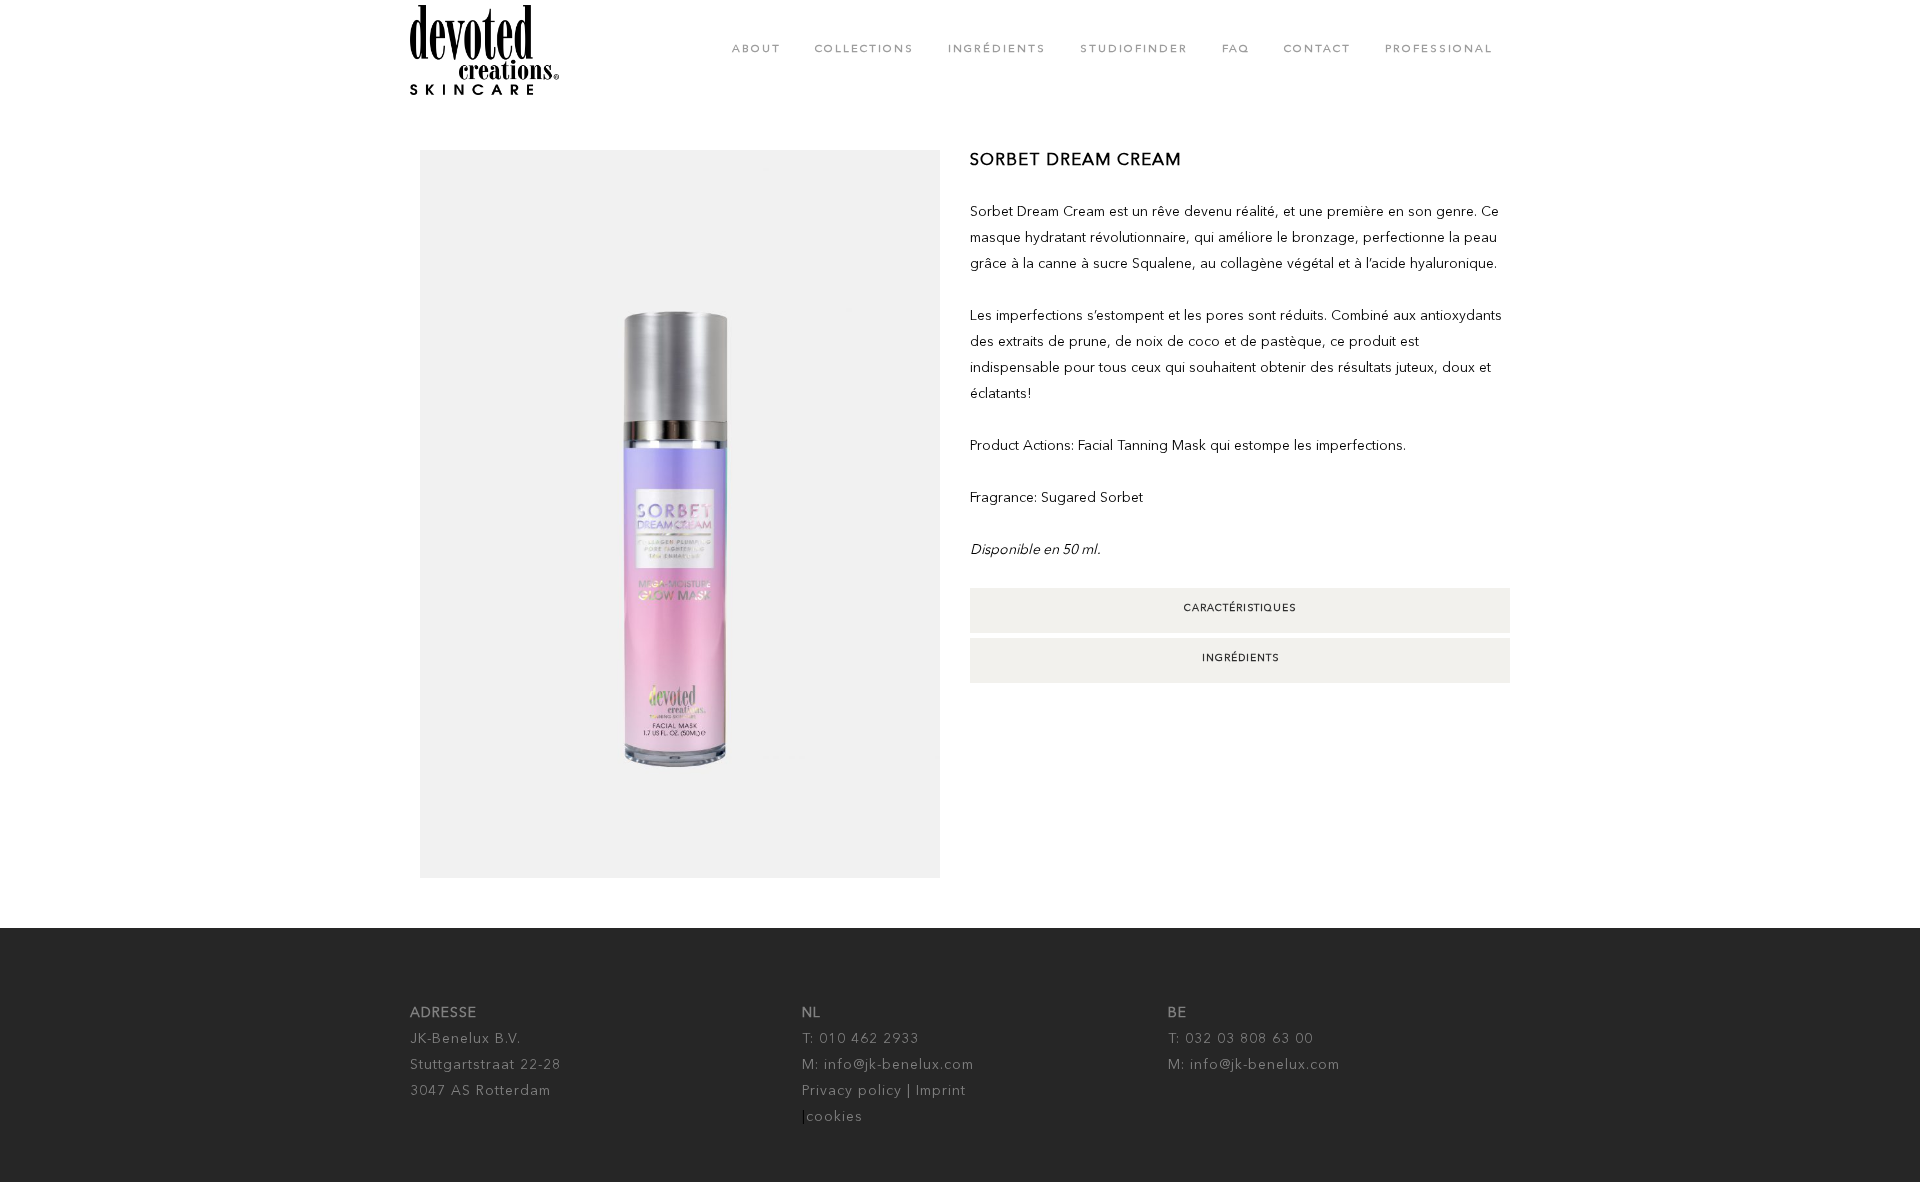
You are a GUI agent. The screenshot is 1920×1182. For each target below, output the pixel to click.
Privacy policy (852, 1091)
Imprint (941, 1091)
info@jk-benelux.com (899, 1065)
